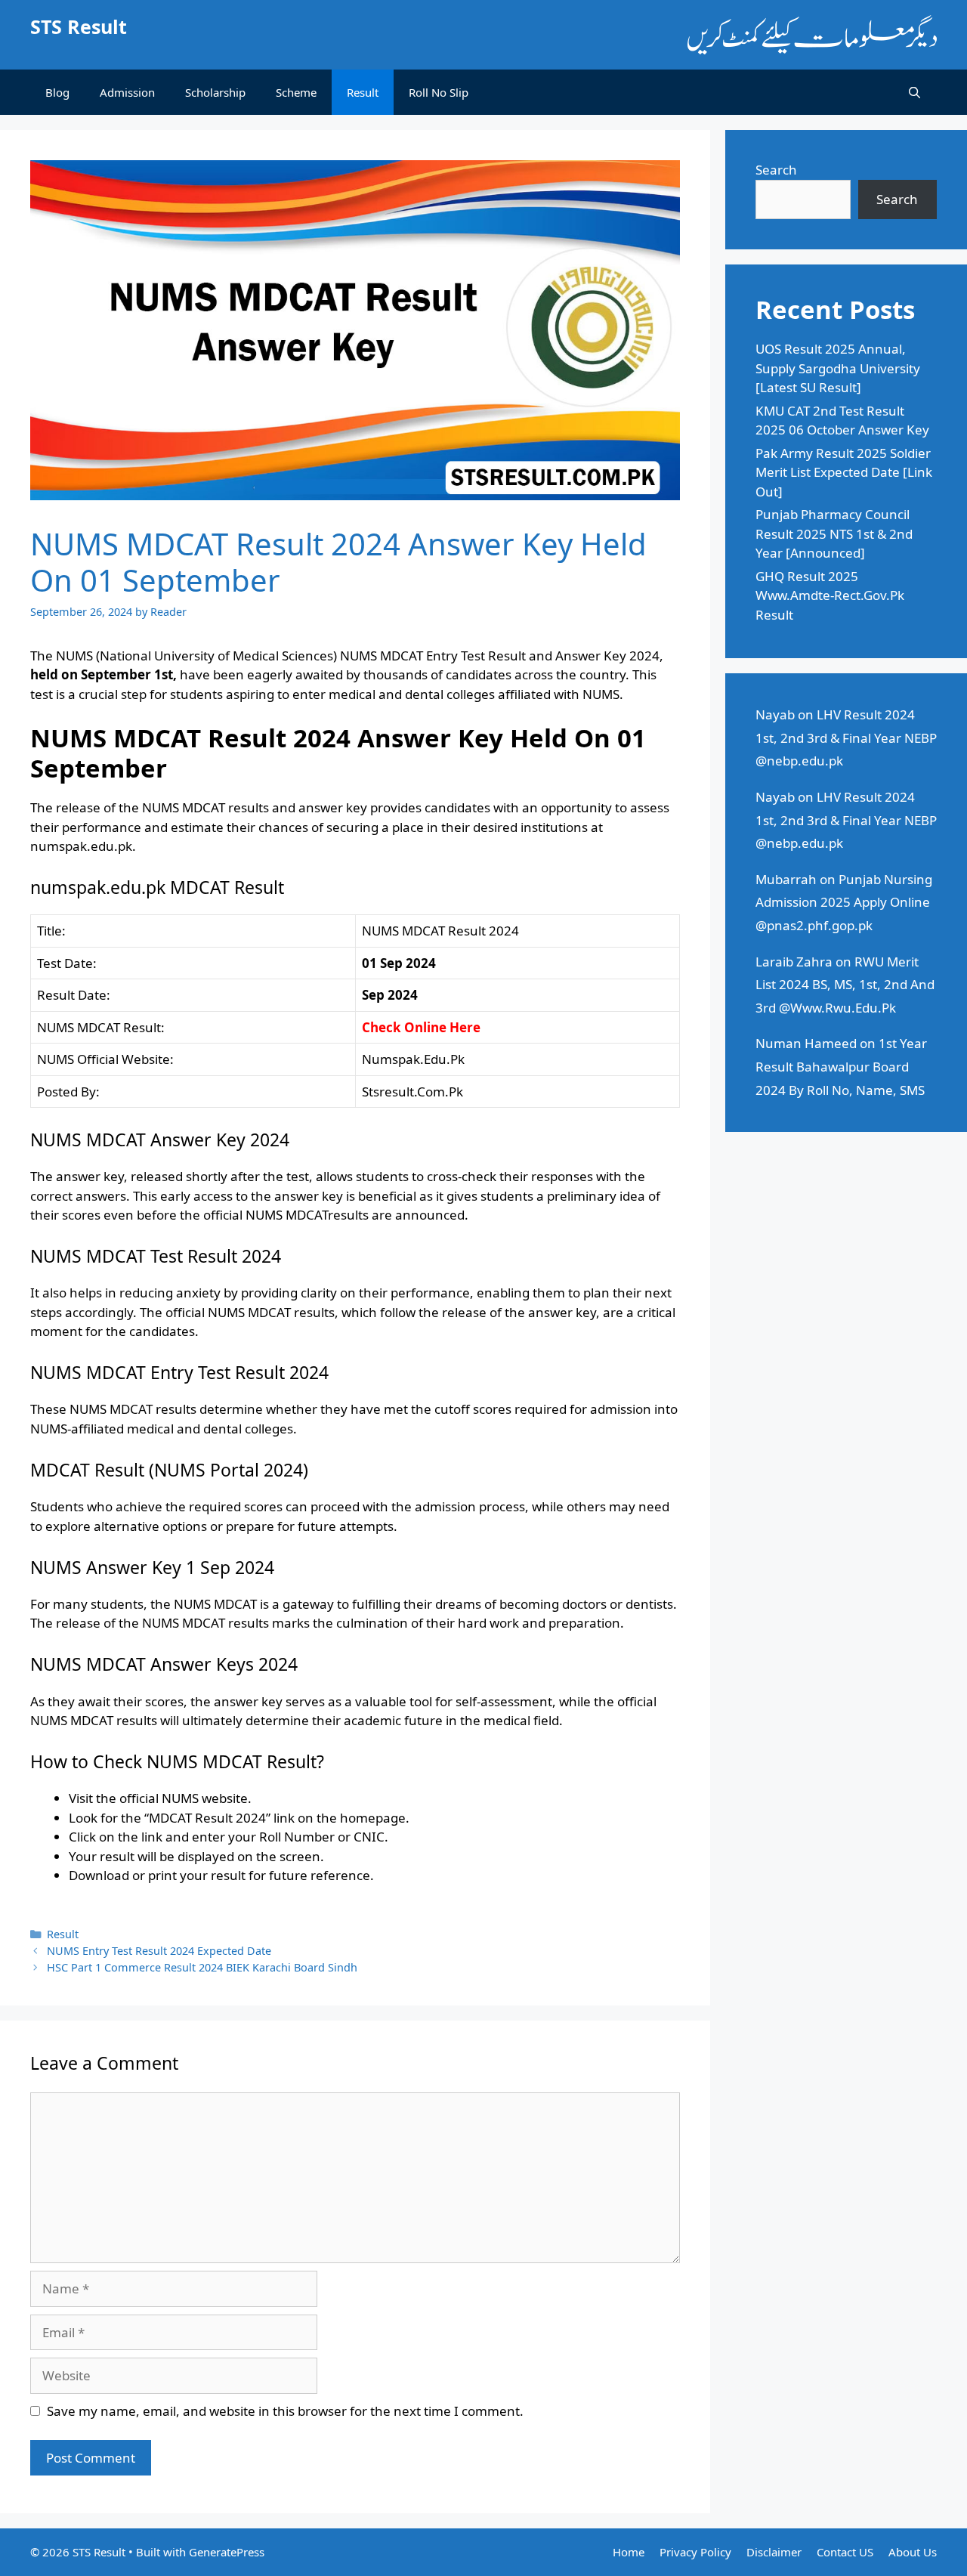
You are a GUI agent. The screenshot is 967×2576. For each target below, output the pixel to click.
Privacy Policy (695, 2552)
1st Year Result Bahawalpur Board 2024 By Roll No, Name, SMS (841, 1066)
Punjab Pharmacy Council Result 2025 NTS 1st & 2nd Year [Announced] (834, 533)
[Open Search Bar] (914, 92)
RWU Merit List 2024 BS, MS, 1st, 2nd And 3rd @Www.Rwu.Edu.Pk (845, 985)
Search (776, 170)
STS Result (79, 26)
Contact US (845, 2552)
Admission (127, 92)
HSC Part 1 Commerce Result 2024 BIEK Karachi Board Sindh (202, 1967)
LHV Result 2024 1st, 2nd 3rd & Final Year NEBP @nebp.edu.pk (846, 738)
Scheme (296, 92)
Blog (57, 92)
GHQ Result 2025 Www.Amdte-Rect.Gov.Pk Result (830, 595)
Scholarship (215, 92)
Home (629, 2552)
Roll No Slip (439, 92)
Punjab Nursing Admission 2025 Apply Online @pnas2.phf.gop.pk (844, 902)
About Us (913, 2552)
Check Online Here (421, 1027)
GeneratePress (227, 2552)
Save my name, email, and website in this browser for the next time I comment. (285, 2411)
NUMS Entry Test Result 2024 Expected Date (159, 1951)
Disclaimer (774, 2552)
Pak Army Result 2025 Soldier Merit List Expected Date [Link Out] (844, 472)
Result (363, 92)
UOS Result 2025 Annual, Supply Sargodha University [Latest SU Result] (838, 368)
